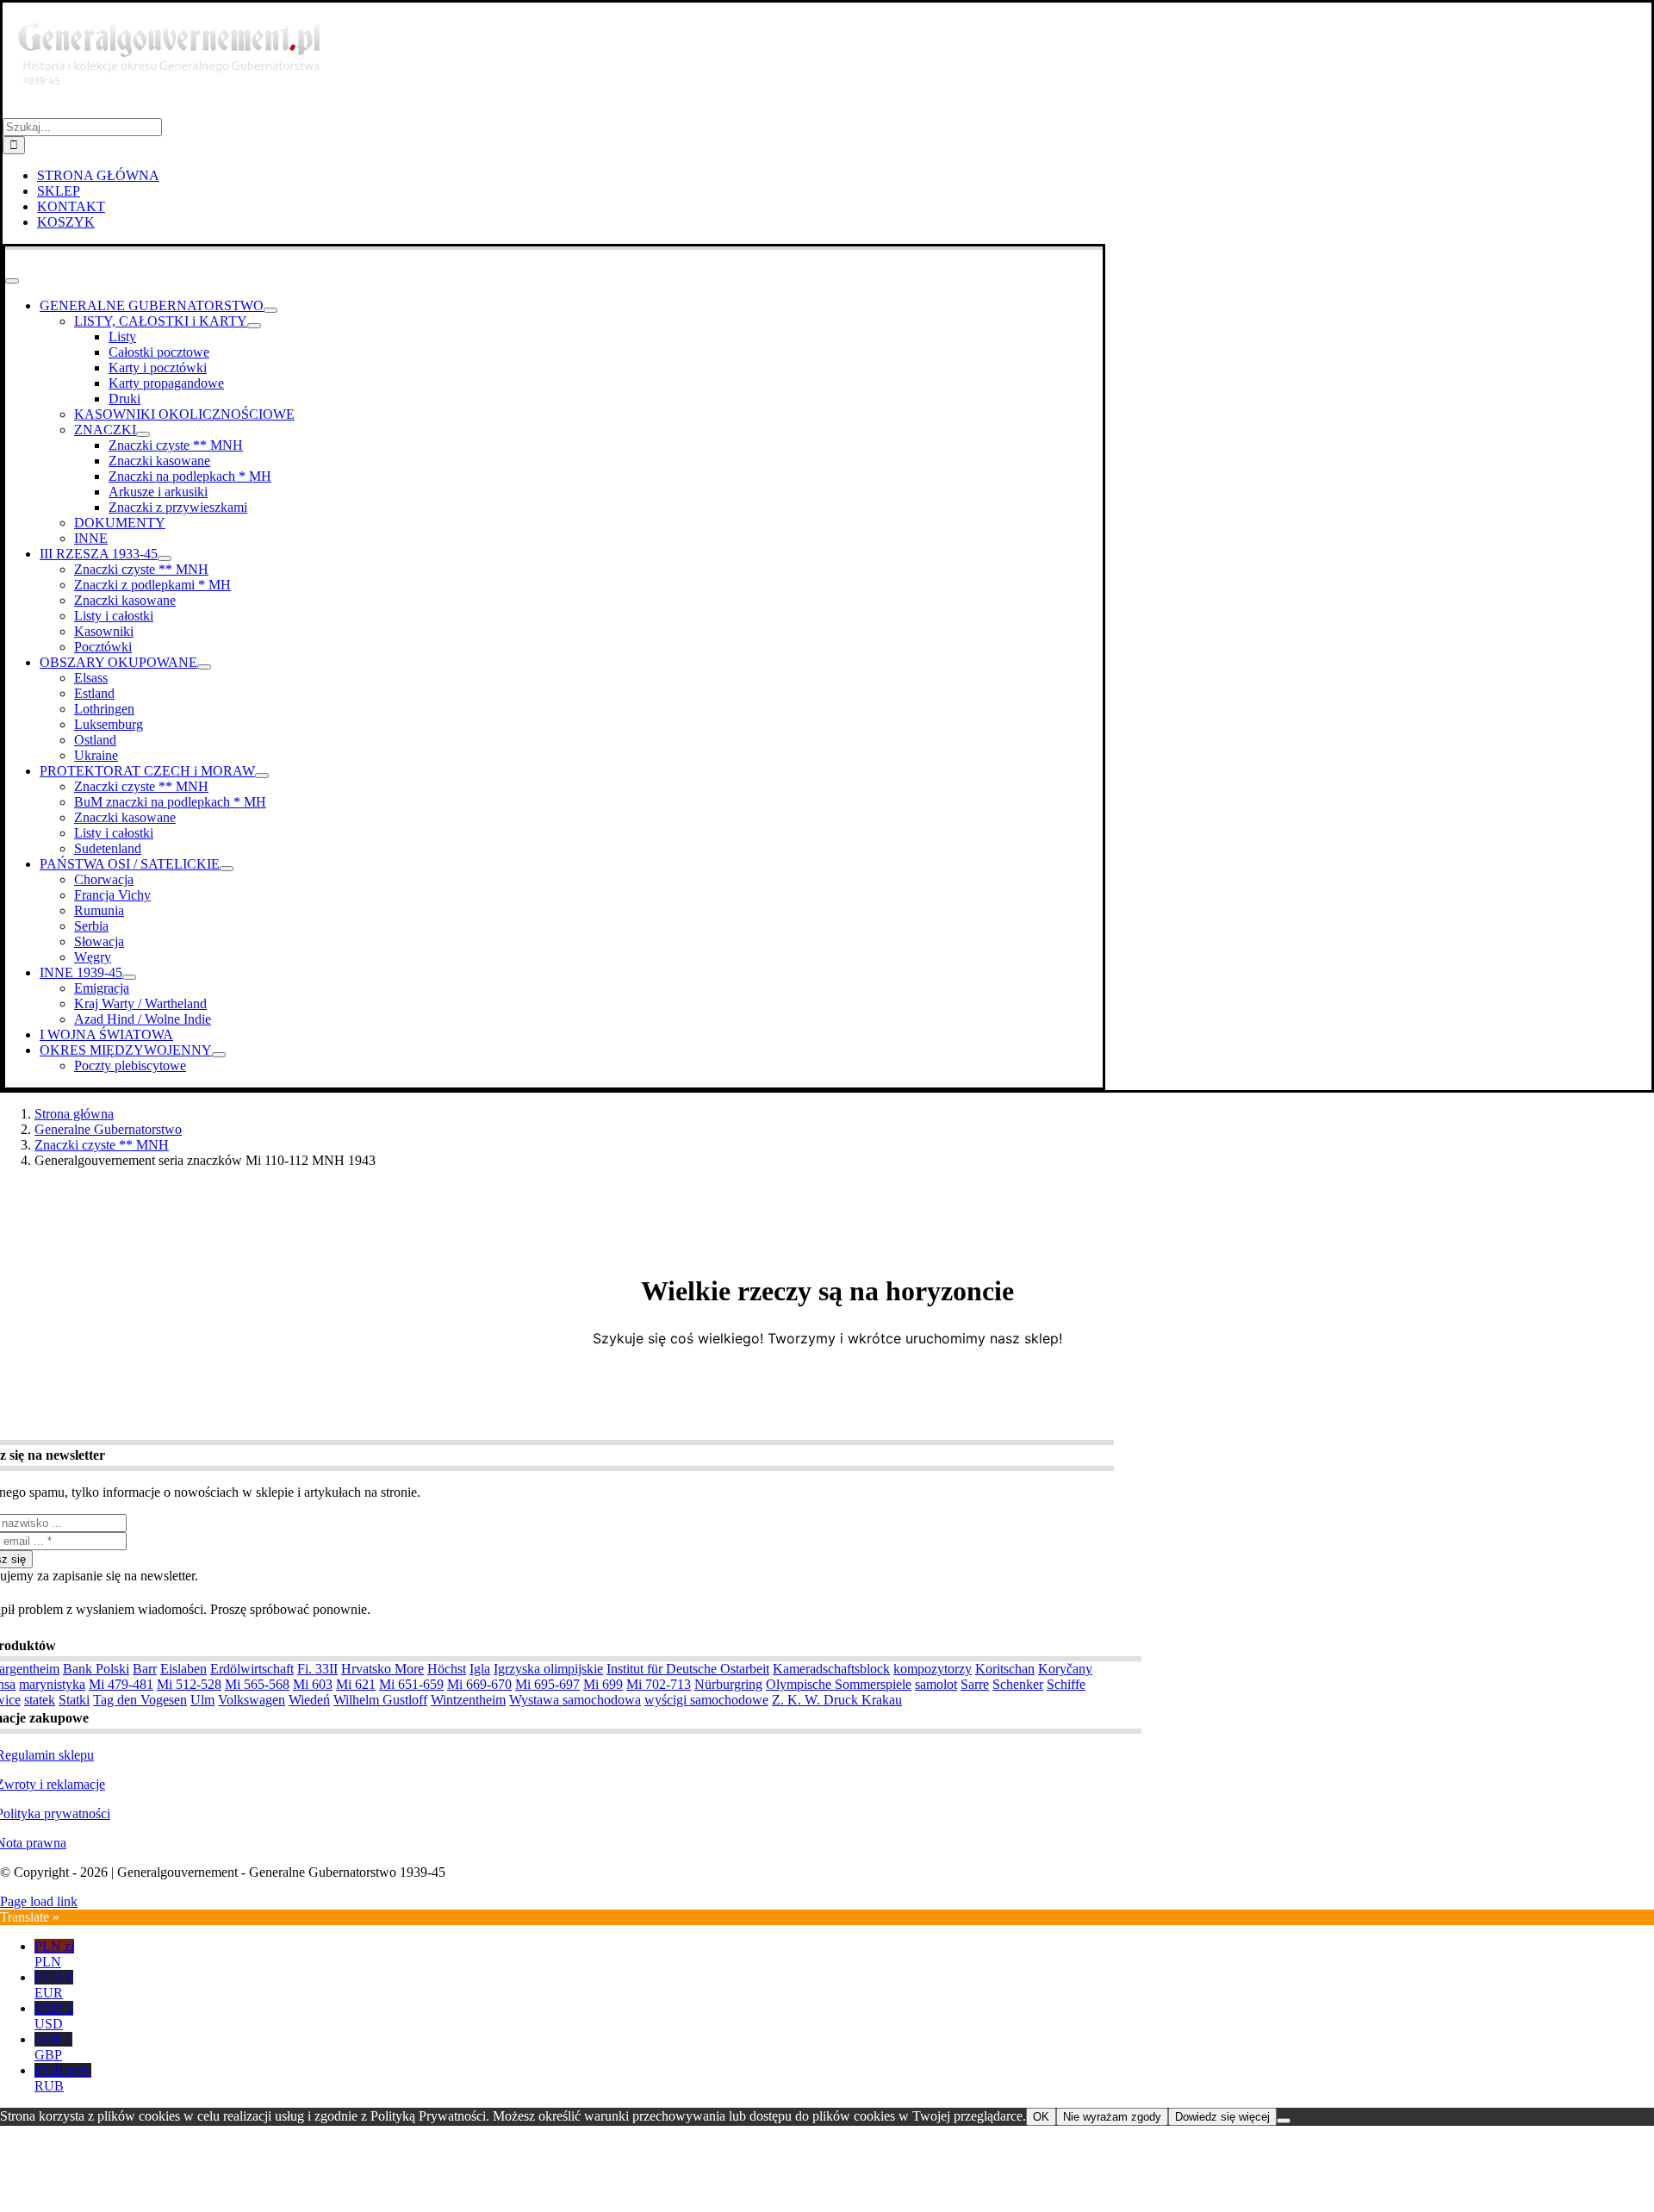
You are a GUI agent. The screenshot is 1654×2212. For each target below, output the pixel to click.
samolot (936, 1684)
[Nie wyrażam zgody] (1284, 2121)
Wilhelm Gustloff (380, 1700)
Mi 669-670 (479, 1684)
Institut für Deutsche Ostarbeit (688, 1669)
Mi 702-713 (659, 1684)
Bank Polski (96, 1669)
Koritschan (1005, 1669)
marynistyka (52, 1684)
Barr (145, 1669)
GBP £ (53, 2047)
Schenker (1018, 1684)
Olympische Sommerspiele (839, 1684)
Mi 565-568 (257, 1684)
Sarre (975, 1684)
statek (40, 1700)
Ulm (202, 1700)
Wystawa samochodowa (575, 1700)
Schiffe (1066, 1684)
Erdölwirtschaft (252, 1669)
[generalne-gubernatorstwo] (177, 110)
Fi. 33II (317, 1669)
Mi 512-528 (189, 1684)
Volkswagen (252, 1700)
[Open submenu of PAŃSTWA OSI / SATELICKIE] (227, 869)
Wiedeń (309, 1700)
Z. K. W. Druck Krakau (837, 1700)
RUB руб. (63, 2078)
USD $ (54, 2016)
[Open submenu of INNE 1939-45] (129, 977)
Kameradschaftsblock (831, 1669)
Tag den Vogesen (140, 1700)
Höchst (447, 1669)
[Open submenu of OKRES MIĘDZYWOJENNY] (219, 1055)
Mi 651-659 (411, 1684)
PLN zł (54, 1954)
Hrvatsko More (382, 1669)
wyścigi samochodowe (706, 1700)
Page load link (39, 1901)
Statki (74, 1700)
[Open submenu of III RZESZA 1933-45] (165, 558)
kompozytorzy (933, 1669)
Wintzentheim (468, 1700)
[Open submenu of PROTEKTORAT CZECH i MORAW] (262, 776)
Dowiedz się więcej (1222, 2117)
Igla (480, 1669)
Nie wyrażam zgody (1112, 2117)
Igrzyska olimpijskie (548, 1669)
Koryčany (1065, 1669)
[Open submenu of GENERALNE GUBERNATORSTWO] (270, 310)
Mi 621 (356, 1684)
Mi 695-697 (547, 1684)
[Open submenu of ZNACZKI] (143, 434)
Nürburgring (728, 1684)
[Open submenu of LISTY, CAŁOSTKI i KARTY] (254, 326)
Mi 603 (313, 1684)
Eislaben (183, 1669)
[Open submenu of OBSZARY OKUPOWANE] (204, 667)
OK (1041, 2117)
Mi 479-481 (121, 1684)
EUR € (54, 1985)
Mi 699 (603, 1684)
